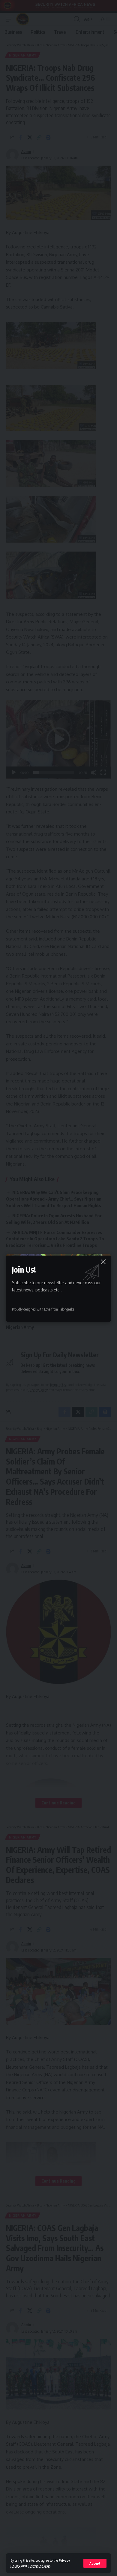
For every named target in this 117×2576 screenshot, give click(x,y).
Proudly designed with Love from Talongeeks (43, 1309)
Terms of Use (39, 2566)
